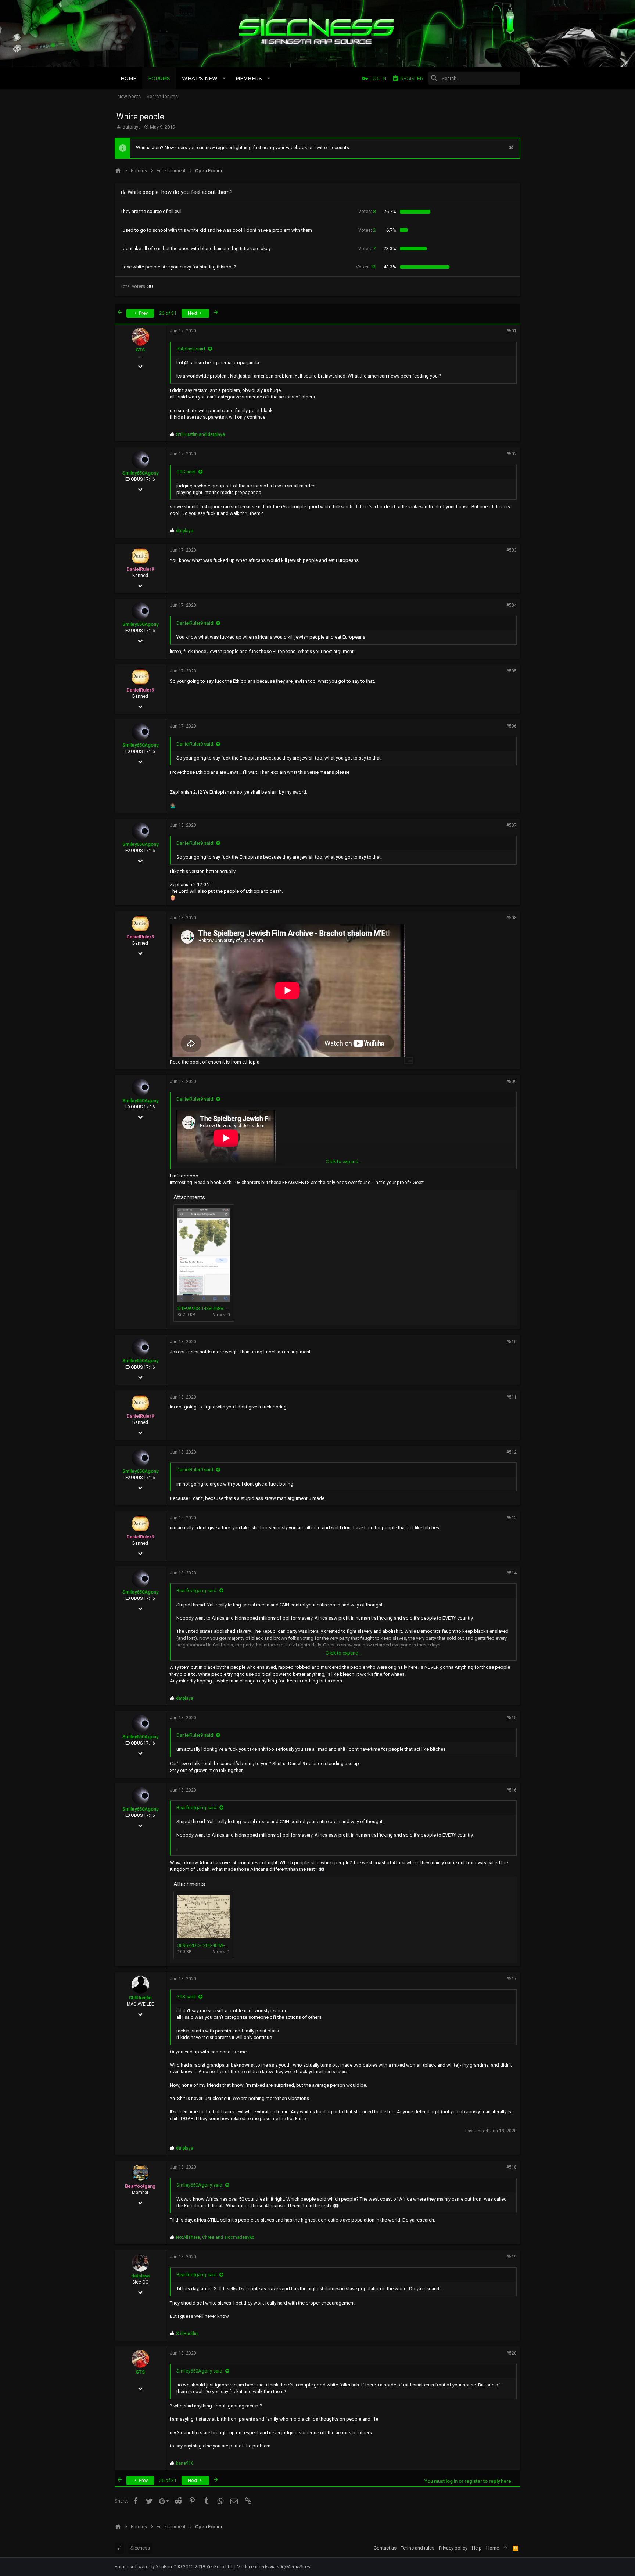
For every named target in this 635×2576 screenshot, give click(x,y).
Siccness (140, 2548)
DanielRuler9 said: (195, 623)
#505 (512, 671)
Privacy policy (453, 2548)
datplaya (132, 127)
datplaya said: (191, 349)
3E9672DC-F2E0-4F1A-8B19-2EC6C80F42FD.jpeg (229, 1945)
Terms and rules (418, 2548)
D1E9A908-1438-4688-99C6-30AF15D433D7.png (228, 1308)
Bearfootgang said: (197, 1590)
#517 (512, 1979)
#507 (512, 825)
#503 (512, 550)
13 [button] (366, 267)
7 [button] (367, 248)
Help (477, 2548)
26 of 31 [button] (168, 313)
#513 (512, 1518)
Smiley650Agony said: (200, 2185)
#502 (512, 454)
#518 (512, 2167)
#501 (512, 331)
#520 (512, 2353)
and (200, 434)
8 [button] (367, 211)
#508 (512, 918)
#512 (512, 1452)
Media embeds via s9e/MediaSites (273, 2567)
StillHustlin (140, 1998)
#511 (512, 1397)
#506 (512, 726)
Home (493, 2548)
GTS (140, 350)
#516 (512, 1790)
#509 (512, 1082)
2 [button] (367, 230)
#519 (512, 2257)
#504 (512, 605)
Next (193, 313)
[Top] (506, 2548)
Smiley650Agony (140, 473)
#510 (512, 1342)
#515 (512, 1718)
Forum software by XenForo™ (174, 2567)
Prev (143, 313)
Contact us (385, 2548)
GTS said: (186, 472)
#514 (512, 1573)
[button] (224, 78)
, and (215, 2237)
